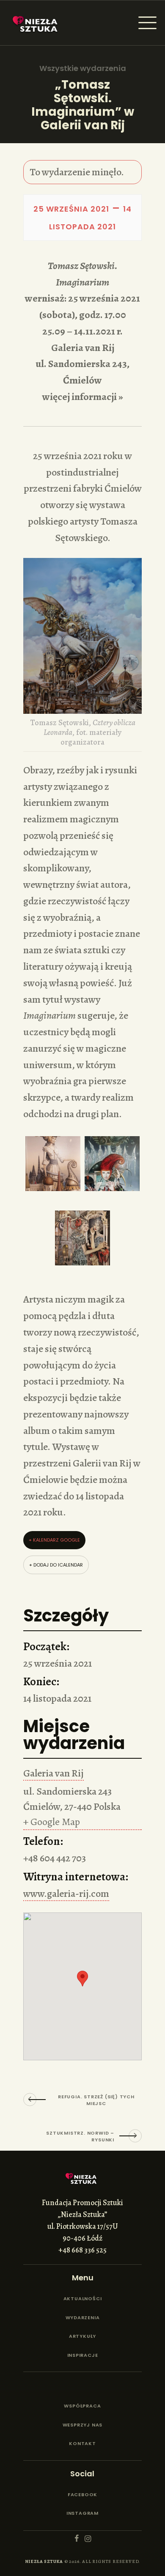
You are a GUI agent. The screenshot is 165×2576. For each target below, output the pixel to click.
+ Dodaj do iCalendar (56, 1565)
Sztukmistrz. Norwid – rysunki (80, 2136)
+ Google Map (52, 1822)
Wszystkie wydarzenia (83, 68)
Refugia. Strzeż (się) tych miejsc (96, 2100)
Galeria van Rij (54, 1773)
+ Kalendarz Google (54, 1540)
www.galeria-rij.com (66, 1893)
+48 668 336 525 (82, 2250)
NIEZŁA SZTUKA (44, 2561)
